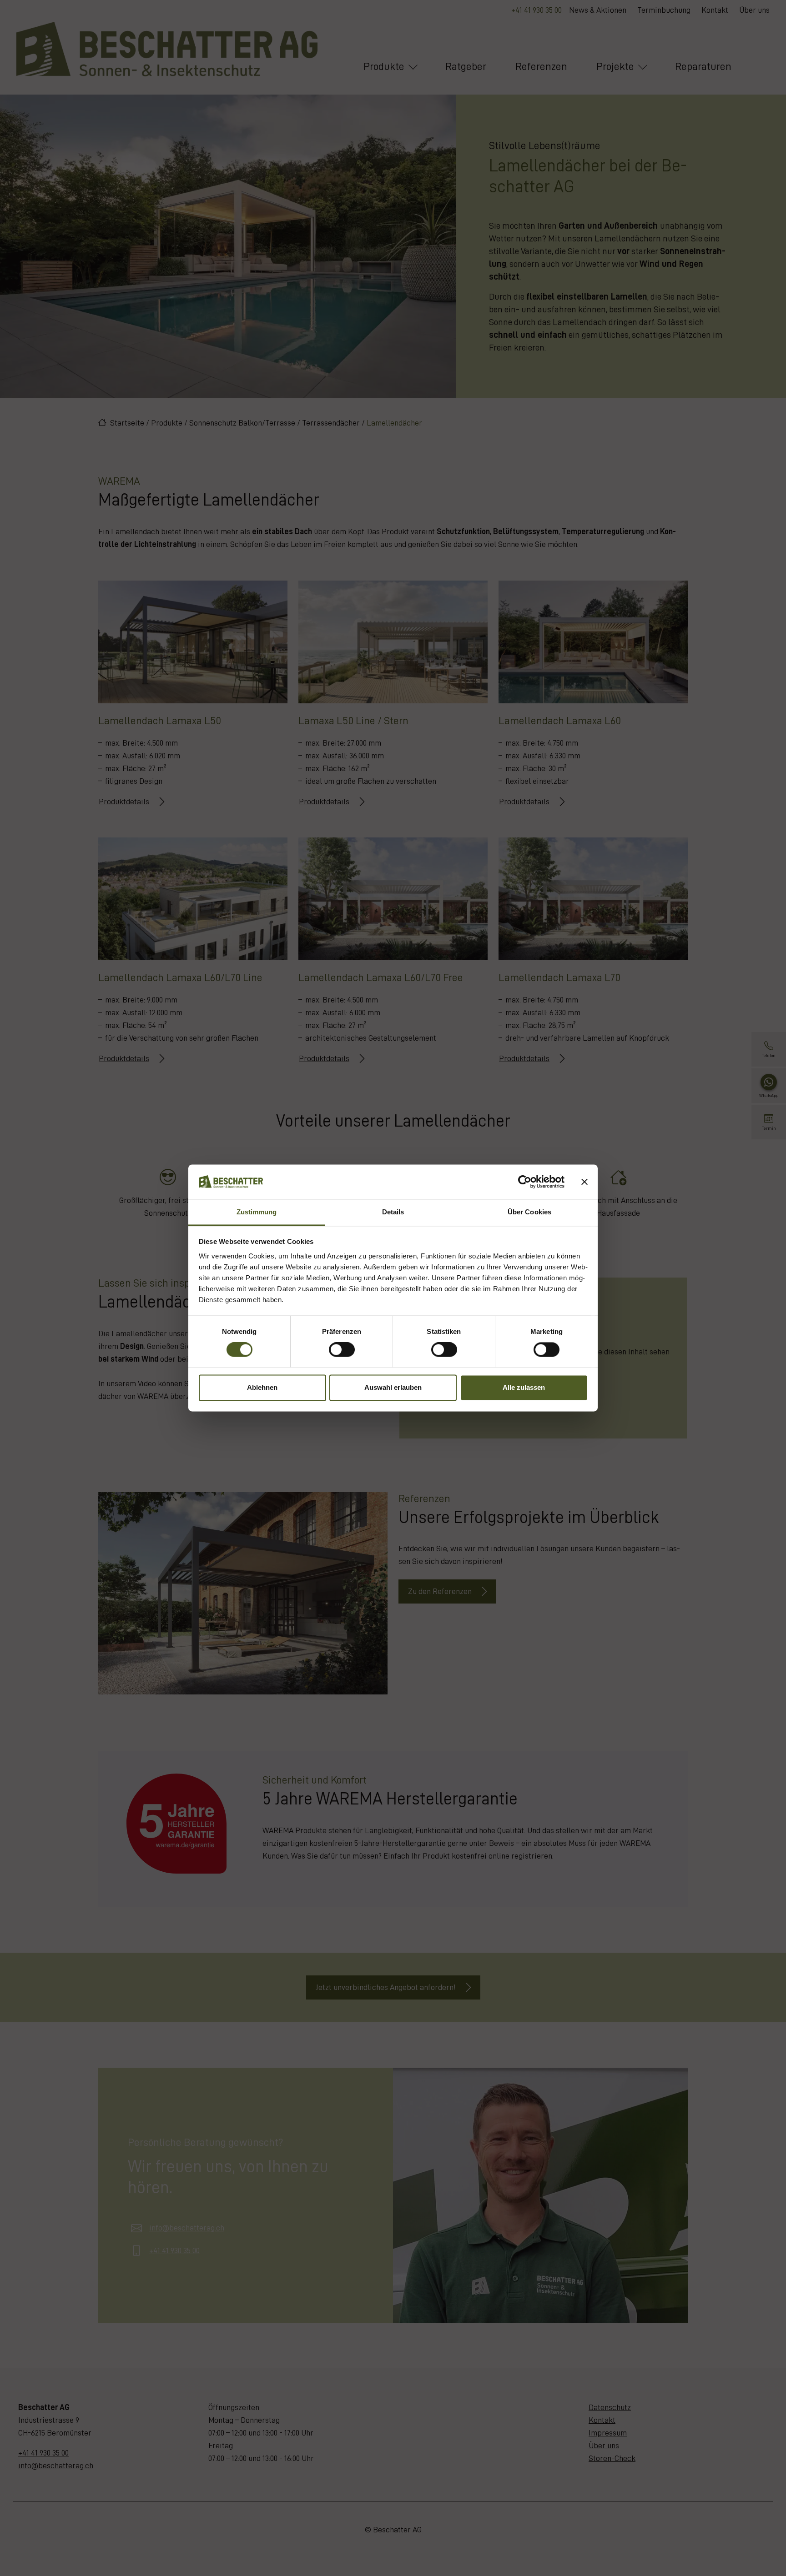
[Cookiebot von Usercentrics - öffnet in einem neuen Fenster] (525, 1182)
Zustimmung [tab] (257, 1212)
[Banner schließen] (584, 1182)
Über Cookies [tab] (529, 1212)
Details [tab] (393, 1212)
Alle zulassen (524, 1387)
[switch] (342, 1350)
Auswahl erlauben (393, 1387)
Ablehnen (262, 1387)
